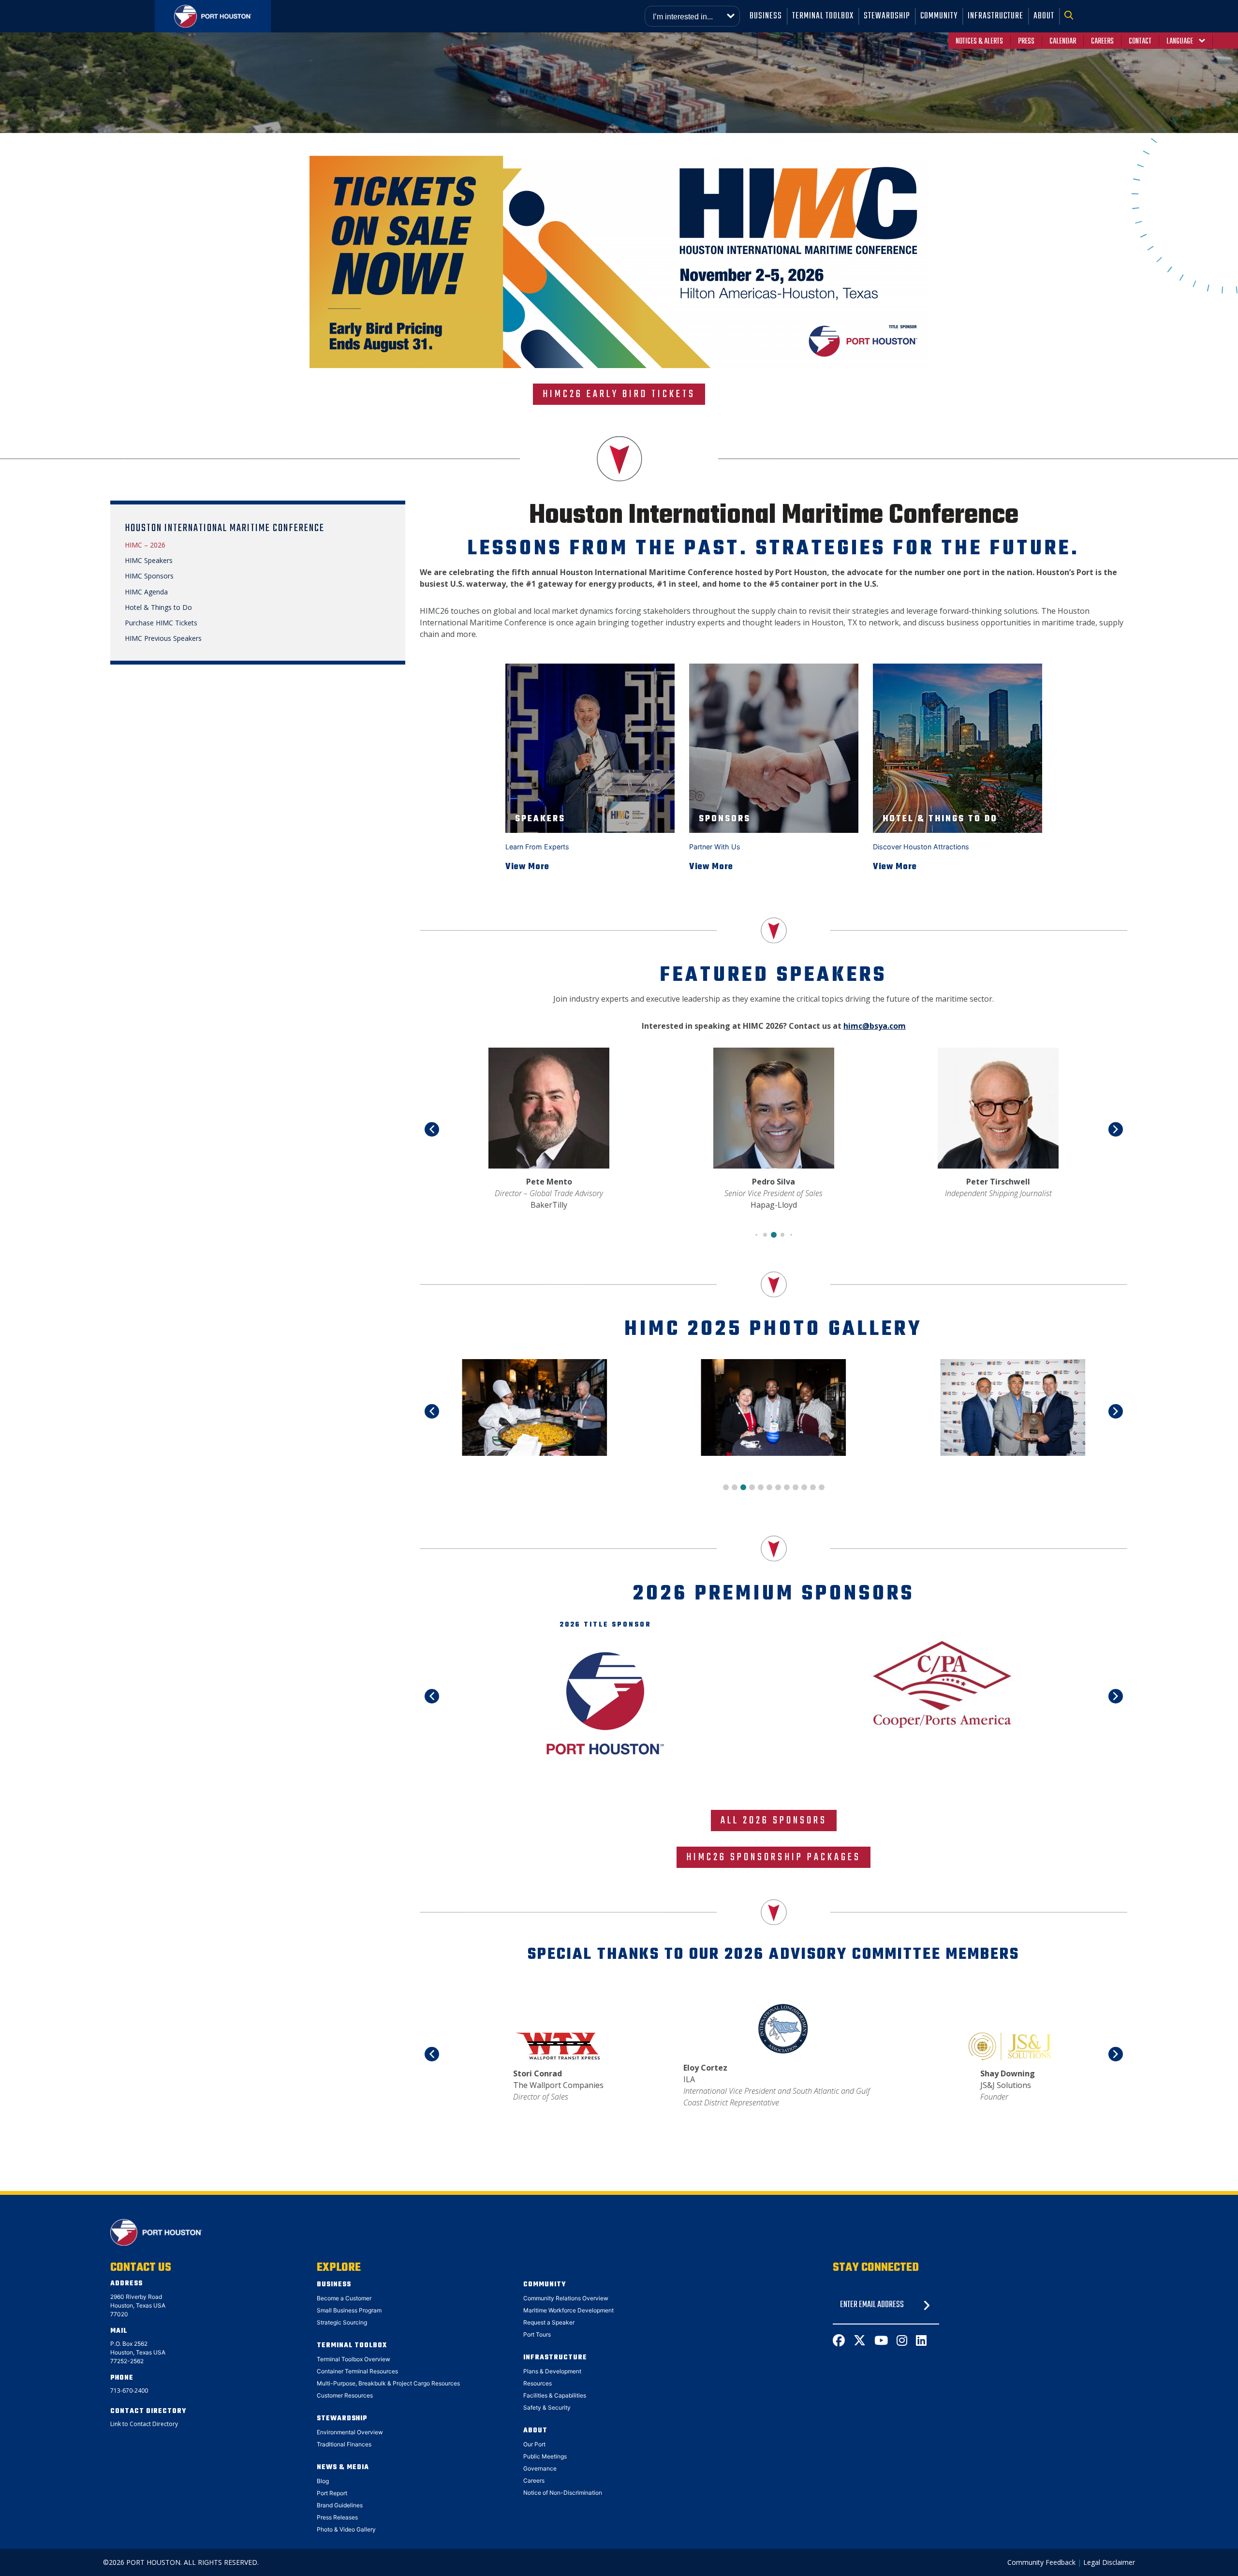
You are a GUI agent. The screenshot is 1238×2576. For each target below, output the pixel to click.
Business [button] (766, 16)
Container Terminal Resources (357, 2371)
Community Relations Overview (566, 2298)
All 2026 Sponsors (774, 1821)
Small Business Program (349, 2310)
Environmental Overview (350, 2432)
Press (1026, 42)
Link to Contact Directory (144, 2424)
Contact (1140, 42)
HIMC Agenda (146, 592)
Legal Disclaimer (1109, 2562)
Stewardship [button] (887, 16)
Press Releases (337, 2517)
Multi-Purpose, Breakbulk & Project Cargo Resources (388, 2383)
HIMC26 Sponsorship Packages (774, 1857)
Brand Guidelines (340, 2505)
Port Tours (537, 2334)
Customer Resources (345, 2395)
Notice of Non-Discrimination (563, 2493)
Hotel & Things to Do (158, 607)
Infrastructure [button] (995, 16)
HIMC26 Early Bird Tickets (619, 394)
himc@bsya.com (875, 1026)
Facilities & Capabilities (555, 2395)
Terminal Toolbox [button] (823, 16)
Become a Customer (344, 2298)
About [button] (1044, 16)
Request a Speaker (549, 2322)
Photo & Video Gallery (346, 2529)
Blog (323, 2481)
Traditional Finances (344, 2444)
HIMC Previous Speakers (163, 638)
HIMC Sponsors (149, 576)
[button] (1071, 16)
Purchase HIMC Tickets (161, 623)
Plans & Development (552, 2371)
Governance (540, 2468)
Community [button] (939, 16)
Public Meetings (545, 2456)
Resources (538, 2383)
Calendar (1063, 42)
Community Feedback (1041, 2562)
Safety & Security (547, 2407)
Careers (1102, 42)
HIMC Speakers (149, 561)
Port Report (332, 2493)
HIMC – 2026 (145, 545)
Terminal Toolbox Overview (354, 2359)
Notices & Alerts (979, 42)
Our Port (534, 2444)
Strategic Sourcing (342, 2322)
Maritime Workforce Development (568, 2310)
